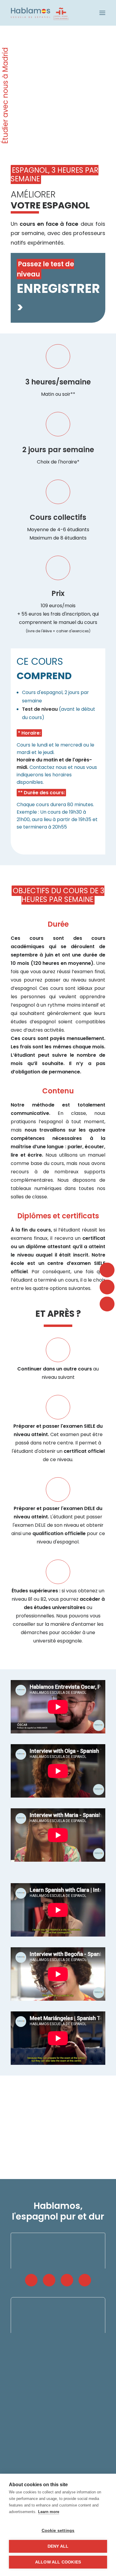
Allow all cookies (58, 2562)
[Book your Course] (58, 239)
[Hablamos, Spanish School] (40, 13)
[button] (102, 13)
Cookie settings (58, 2531)
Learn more (49, 2512)
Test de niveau (40, 709)
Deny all (58, 2546)
